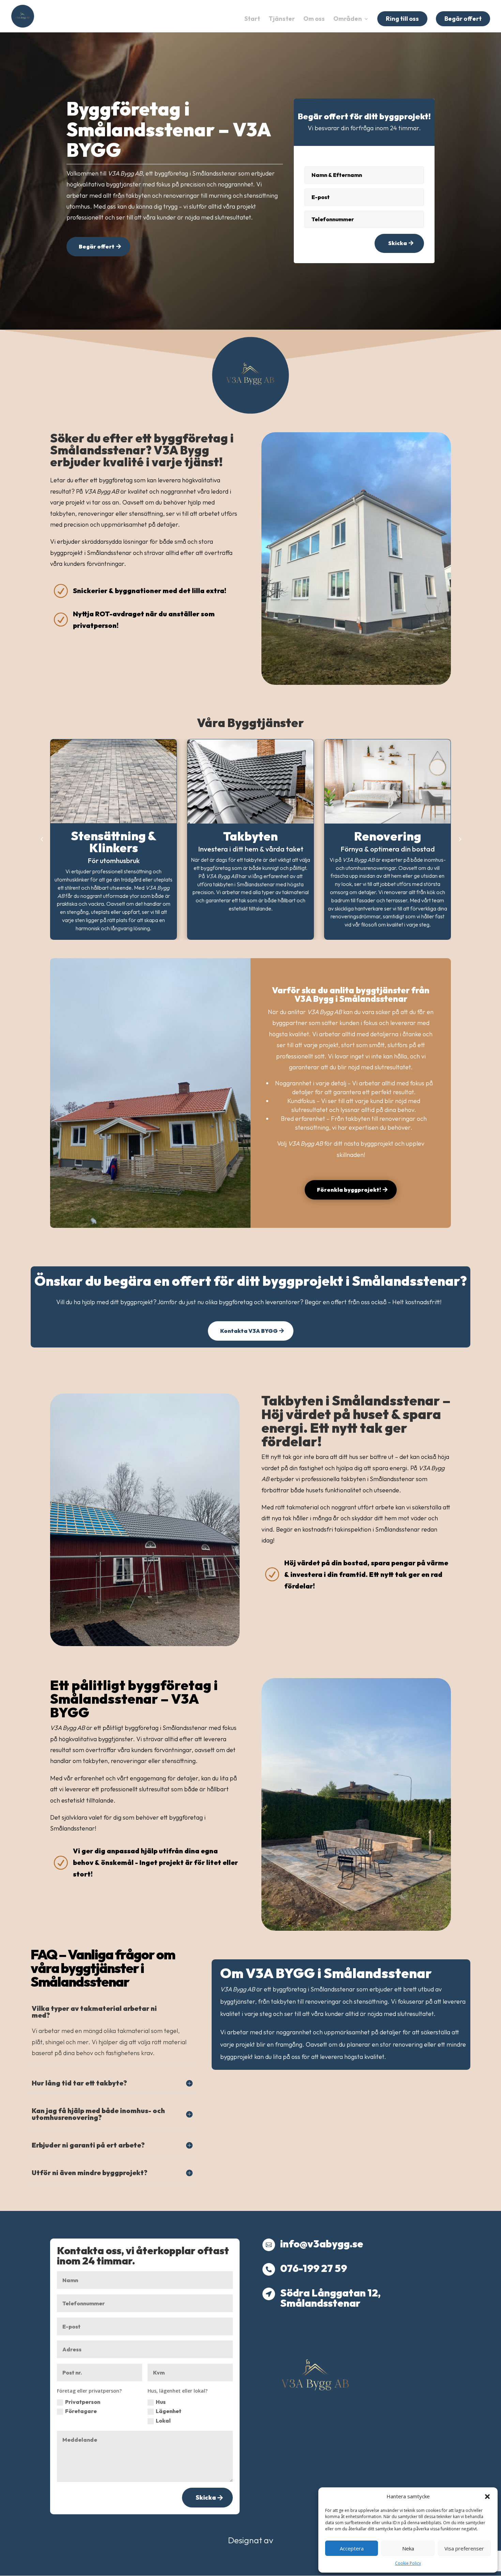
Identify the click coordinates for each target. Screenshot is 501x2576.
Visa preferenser (464, 2548)
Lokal (163, 2421)
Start (252, 19)
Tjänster (282, 19)
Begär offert (463, 19)
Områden (348, 19)
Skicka (398, 243)
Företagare (81, 2411)
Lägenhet (169, 2411)
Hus (161, 2402)
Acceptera (352, 2548)
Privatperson (83, 2402)
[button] (487, 2497)
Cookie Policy (408, 2563)
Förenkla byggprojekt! (349, 1190)
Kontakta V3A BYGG (249, 1331)
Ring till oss (402, 19)
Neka (408, 2548)
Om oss (314, 19)
